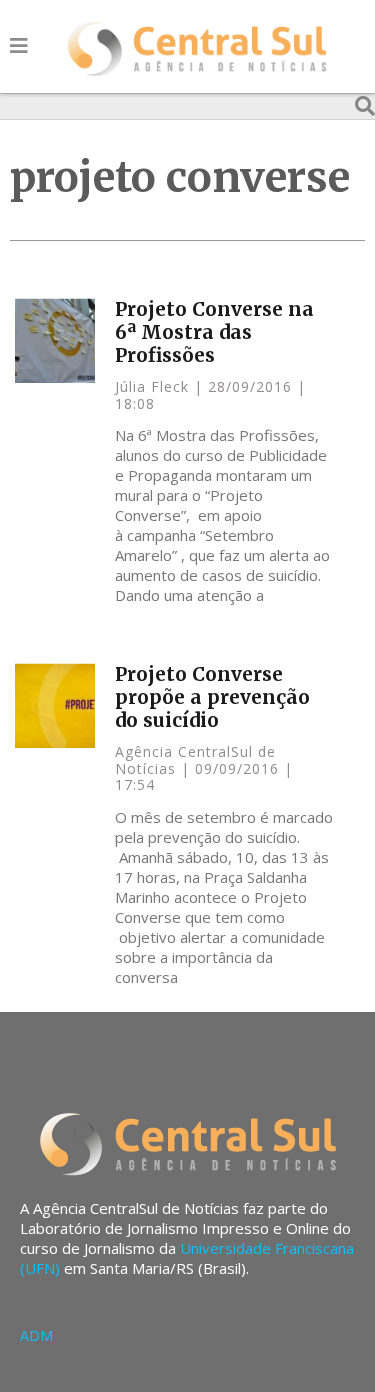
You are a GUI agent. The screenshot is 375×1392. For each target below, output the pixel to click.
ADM (36, 1335)
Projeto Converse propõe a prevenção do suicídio (212, 697)
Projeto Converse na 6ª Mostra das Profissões (214, 332)
